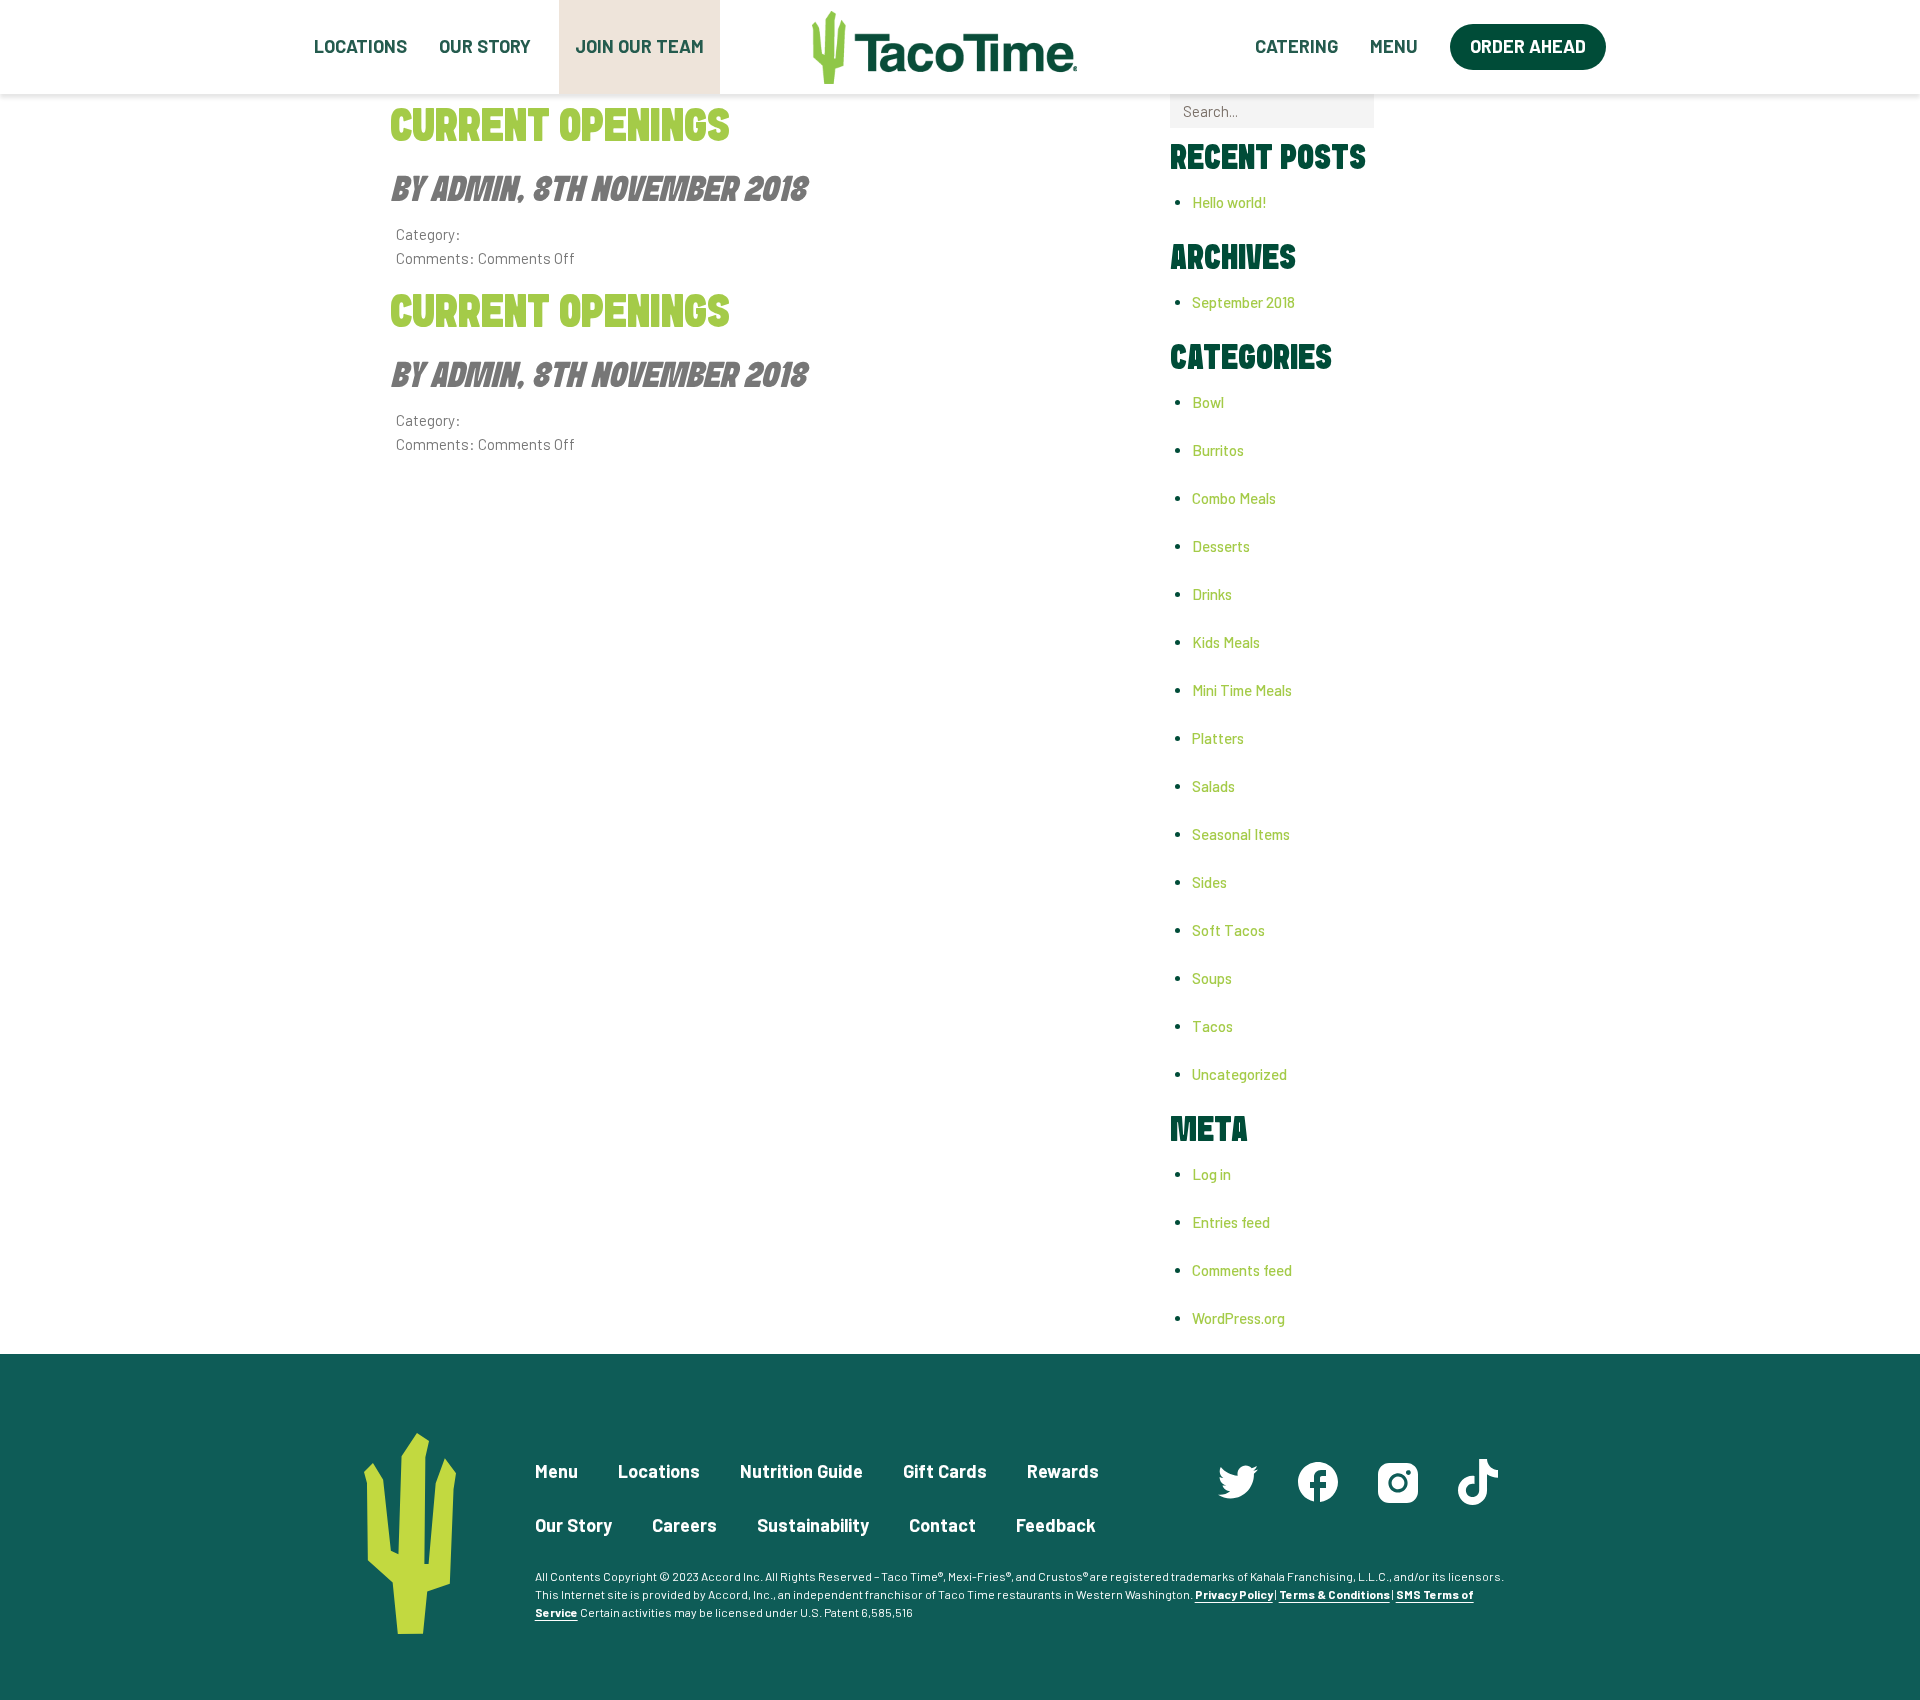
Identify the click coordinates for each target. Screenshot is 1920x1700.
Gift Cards (945, 1471)
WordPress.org (1238, 1318)
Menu (1394, 46)
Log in (1211, 1174)
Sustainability (813, 1525)
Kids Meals (1226, 642)
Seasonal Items (1241, 834)
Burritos (1218, 450)
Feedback (1056, 1525)
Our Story (485, 46)
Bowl (1208, 402)
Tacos (1212, 1026)
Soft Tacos (1228, 930)
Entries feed (1231, 1222)
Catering (1296, 46)
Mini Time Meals (1242, 690)
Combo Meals (1234, 498)
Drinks (1212, 594)
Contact (942, 1525)
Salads (1213, 786)
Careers (684, 1525)
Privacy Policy (1234, 1594)
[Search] (1390, 111)
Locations (360, 46)
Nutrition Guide (801, 1471)
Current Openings (560, 128)
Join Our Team (639, 46)
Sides (1209, 882)
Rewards (1063, 1471)
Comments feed (1242, 1270)
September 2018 (1243, 302)
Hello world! (1229, 202)
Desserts (1221, 546)
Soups (1212, 978)
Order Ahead (1528, 46)
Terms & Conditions (1334, 1594)
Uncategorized (1239, 1074)
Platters (1218, 738)
